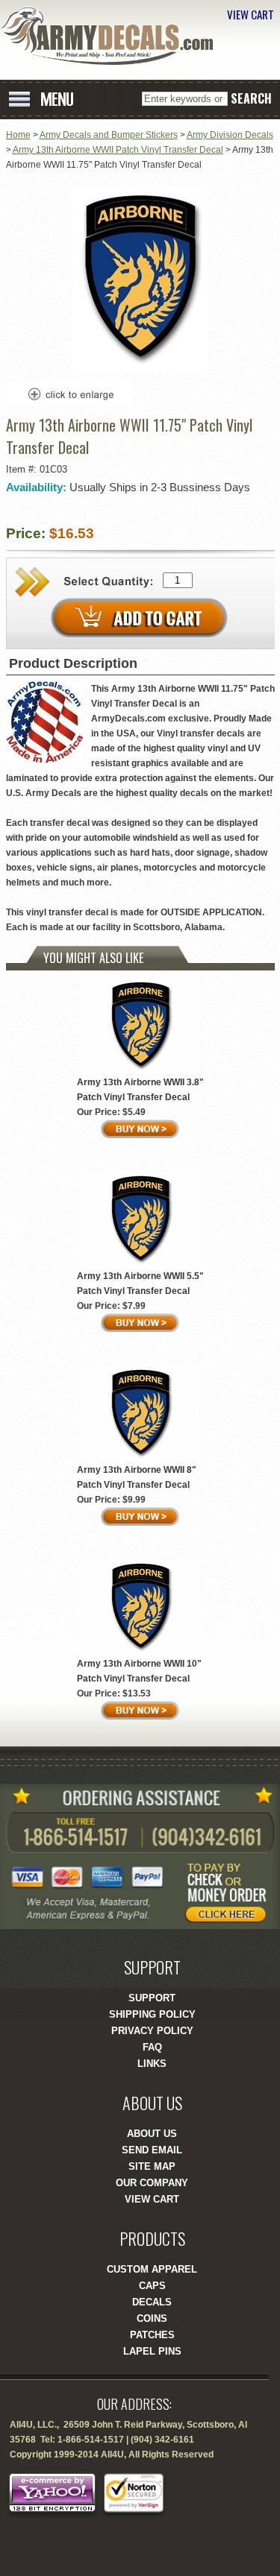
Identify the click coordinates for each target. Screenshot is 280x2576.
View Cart (152, 2199)
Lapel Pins (152, 2351)
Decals (152, 2302)
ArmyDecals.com (112, 36)
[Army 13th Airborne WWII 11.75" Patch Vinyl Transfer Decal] (140, 370)
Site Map (152, 2166)
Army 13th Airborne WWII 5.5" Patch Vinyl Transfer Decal (140, 1284)
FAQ (152, 2047)
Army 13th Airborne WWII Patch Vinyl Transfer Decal (118, 150)
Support (152, 1998)
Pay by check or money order (231, 1892)
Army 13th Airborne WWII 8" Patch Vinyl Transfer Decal (137, 1477)
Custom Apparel (152, 2269)
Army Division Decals (230, 135)
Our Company (152, 2183)
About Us (152, 2134)
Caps (152, 2286)
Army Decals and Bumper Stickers (109, 135)
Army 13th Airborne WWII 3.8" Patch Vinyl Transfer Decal (140, 1090)
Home (18, 135)
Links (152, 2064)
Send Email (152, 2150)
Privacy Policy (152, 2031)
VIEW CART (251, 14)
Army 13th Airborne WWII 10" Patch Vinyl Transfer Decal (139, 1671)
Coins (152, 2318)
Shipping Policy (152, 2014)
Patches (152, 2335)
